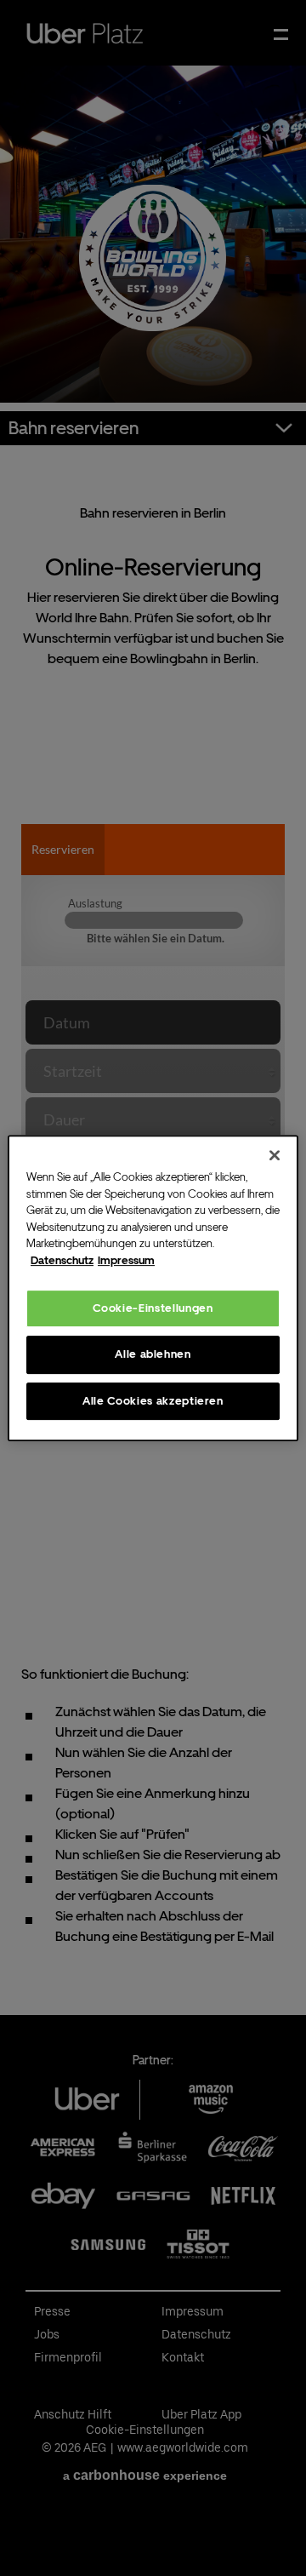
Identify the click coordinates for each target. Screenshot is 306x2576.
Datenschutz (62, 1260)
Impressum (126, 1260)
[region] (153, 1288)
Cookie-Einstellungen (153, 1308)
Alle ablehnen (153, 1354)
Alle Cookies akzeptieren (153, 1401)
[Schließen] (275, 1155)
